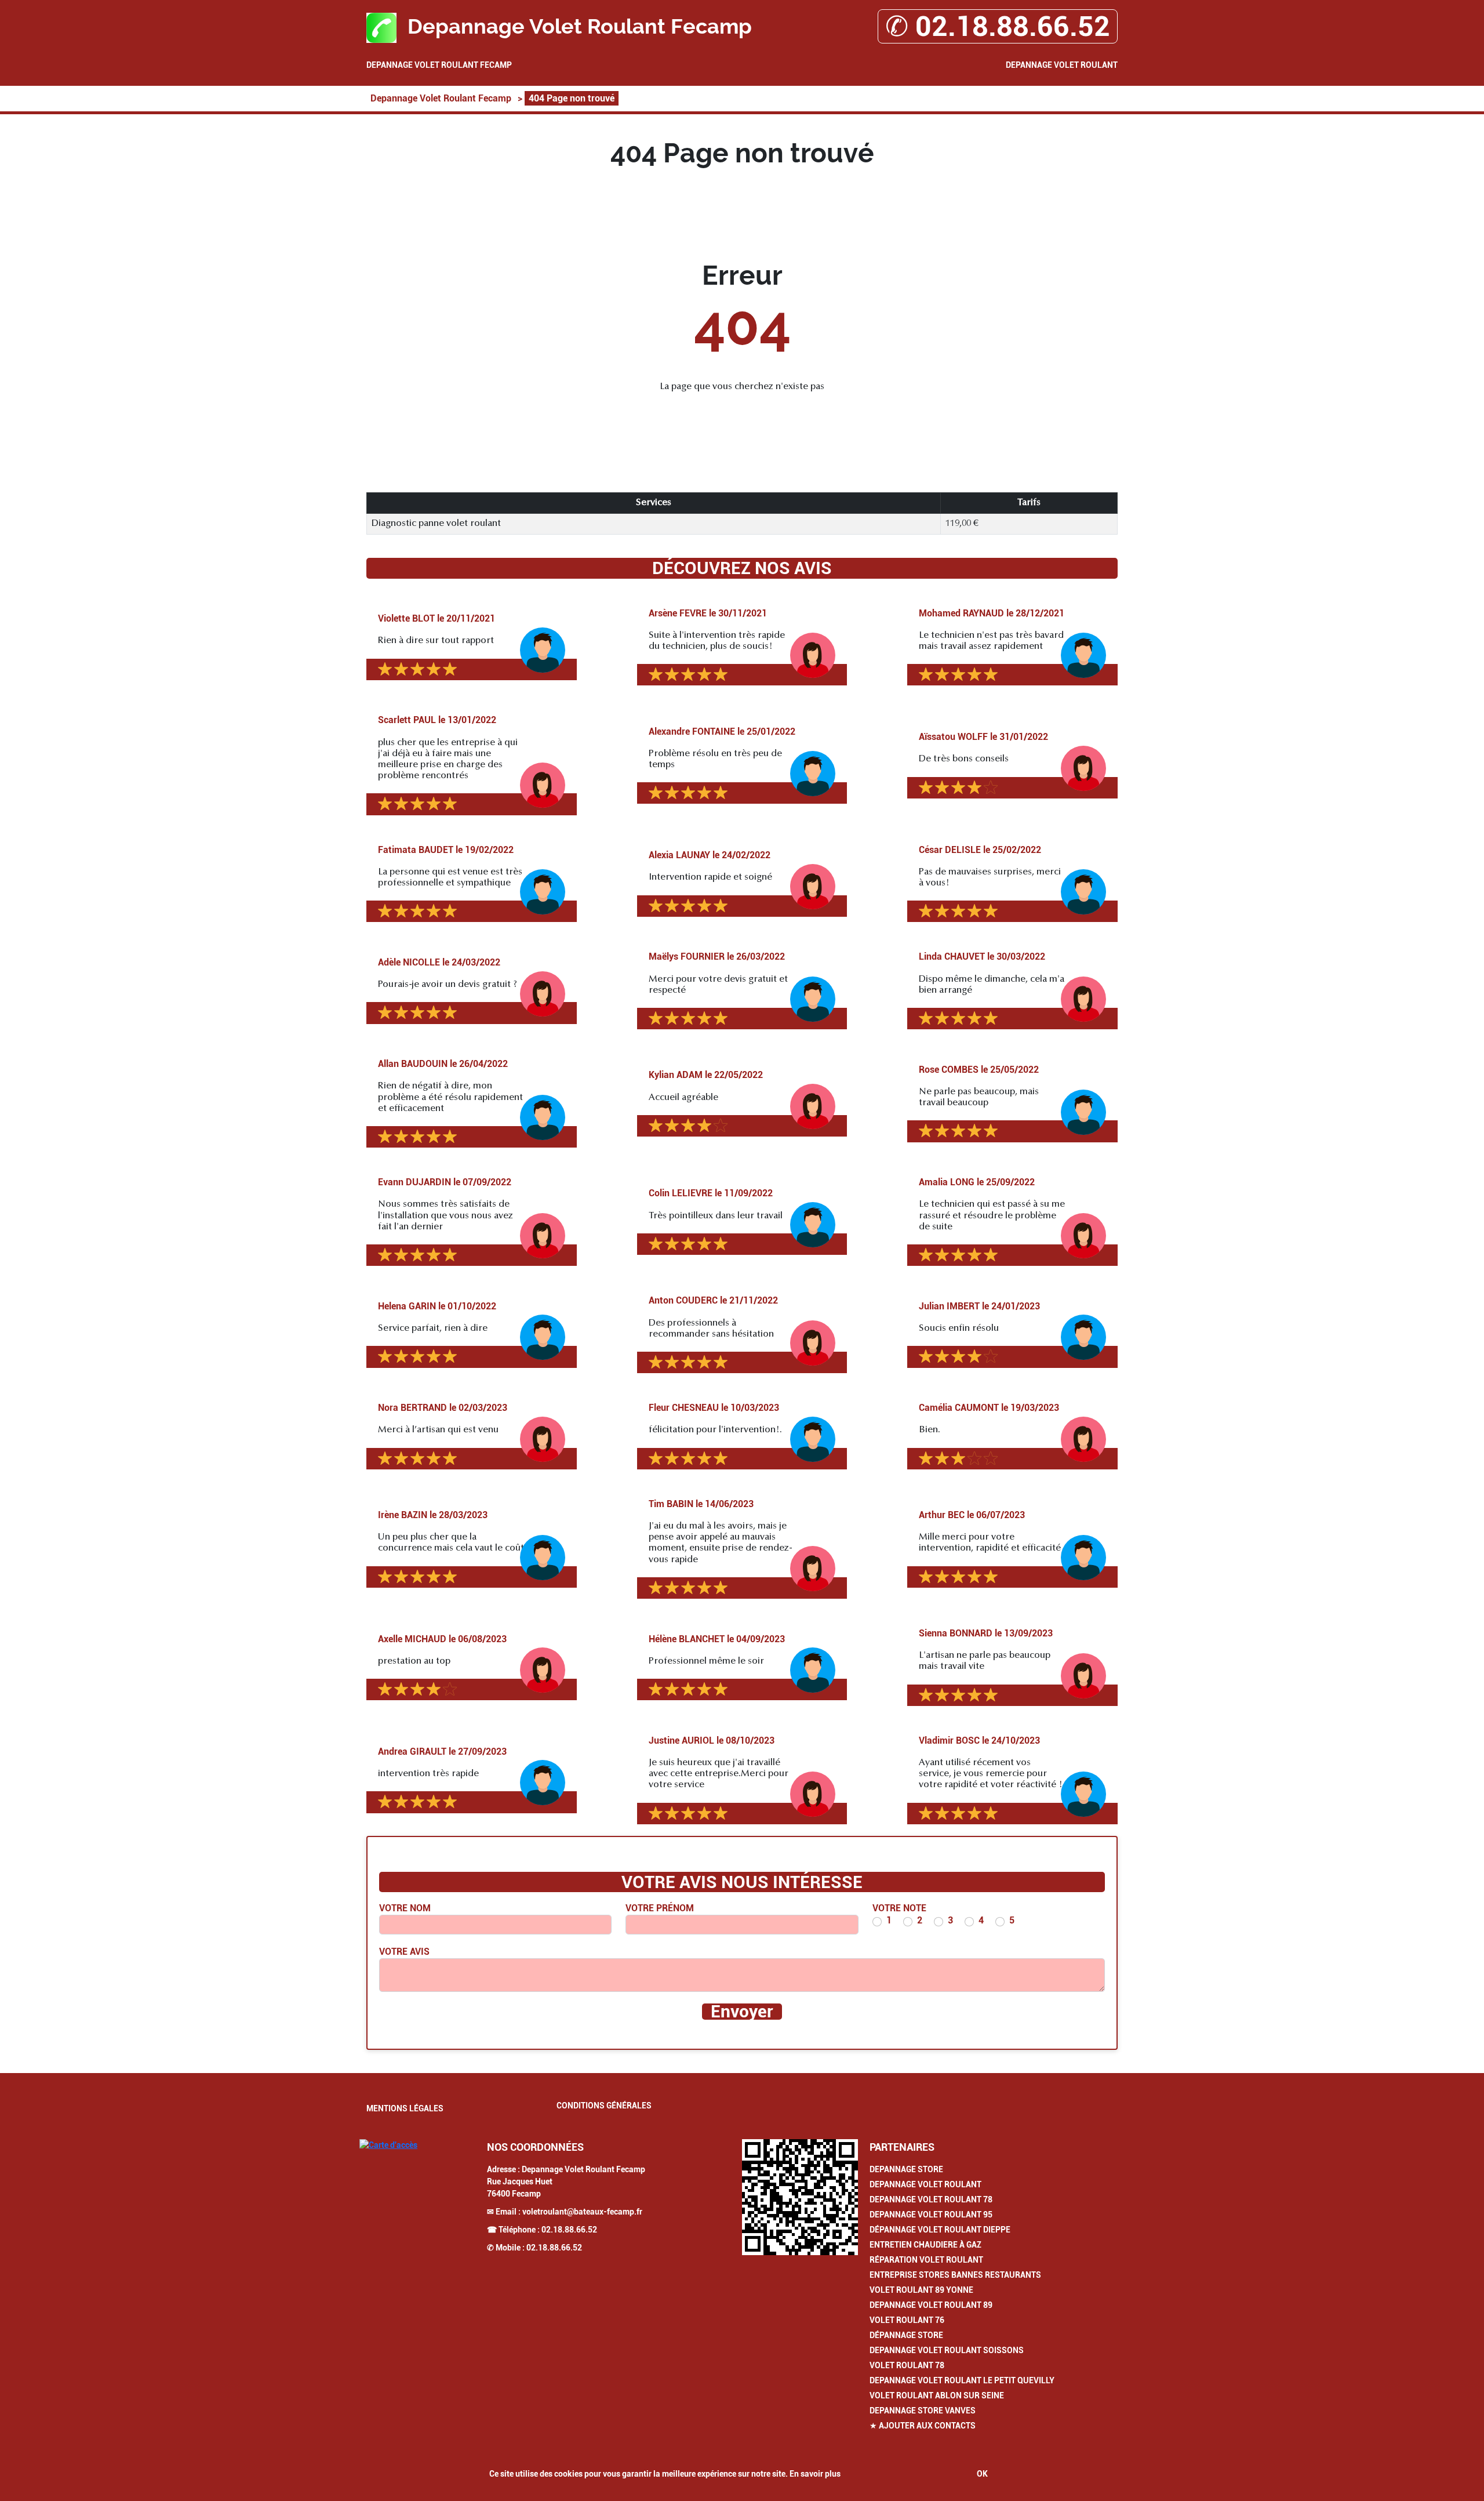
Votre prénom (660, 1908)
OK (982, 2474)
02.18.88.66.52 (569, 2230)
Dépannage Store (906, 2335)
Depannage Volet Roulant (1062, 65)
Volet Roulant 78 (907, 2365)
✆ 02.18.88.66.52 (998, 26)
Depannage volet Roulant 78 (931, 2199)
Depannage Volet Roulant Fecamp (439, 65)
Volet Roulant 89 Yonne (921, 2290)
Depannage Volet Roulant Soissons (947, 2350)
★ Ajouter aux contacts (923, 2426)
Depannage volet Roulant (925, 2184)
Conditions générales (604, 2106)
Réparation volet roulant (926, 2260)
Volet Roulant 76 (907, 2320)
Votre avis (404, 1952)
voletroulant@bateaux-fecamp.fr (582, 2212)
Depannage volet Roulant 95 (931, 2215)
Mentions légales (405, 2108)
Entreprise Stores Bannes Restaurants (955, 2275)
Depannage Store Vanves (923, 2411)
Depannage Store (906, 2169)
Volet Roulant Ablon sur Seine (937, 2395)
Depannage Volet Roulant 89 (931, 2305)
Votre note (899, 1908)
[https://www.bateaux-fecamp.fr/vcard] (800, 2197)
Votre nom (405, 1908)
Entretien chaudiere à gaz (925, 2245)
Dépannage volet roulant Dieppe (940, 2230)
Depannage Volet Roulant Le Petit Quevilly (962, 2380)
